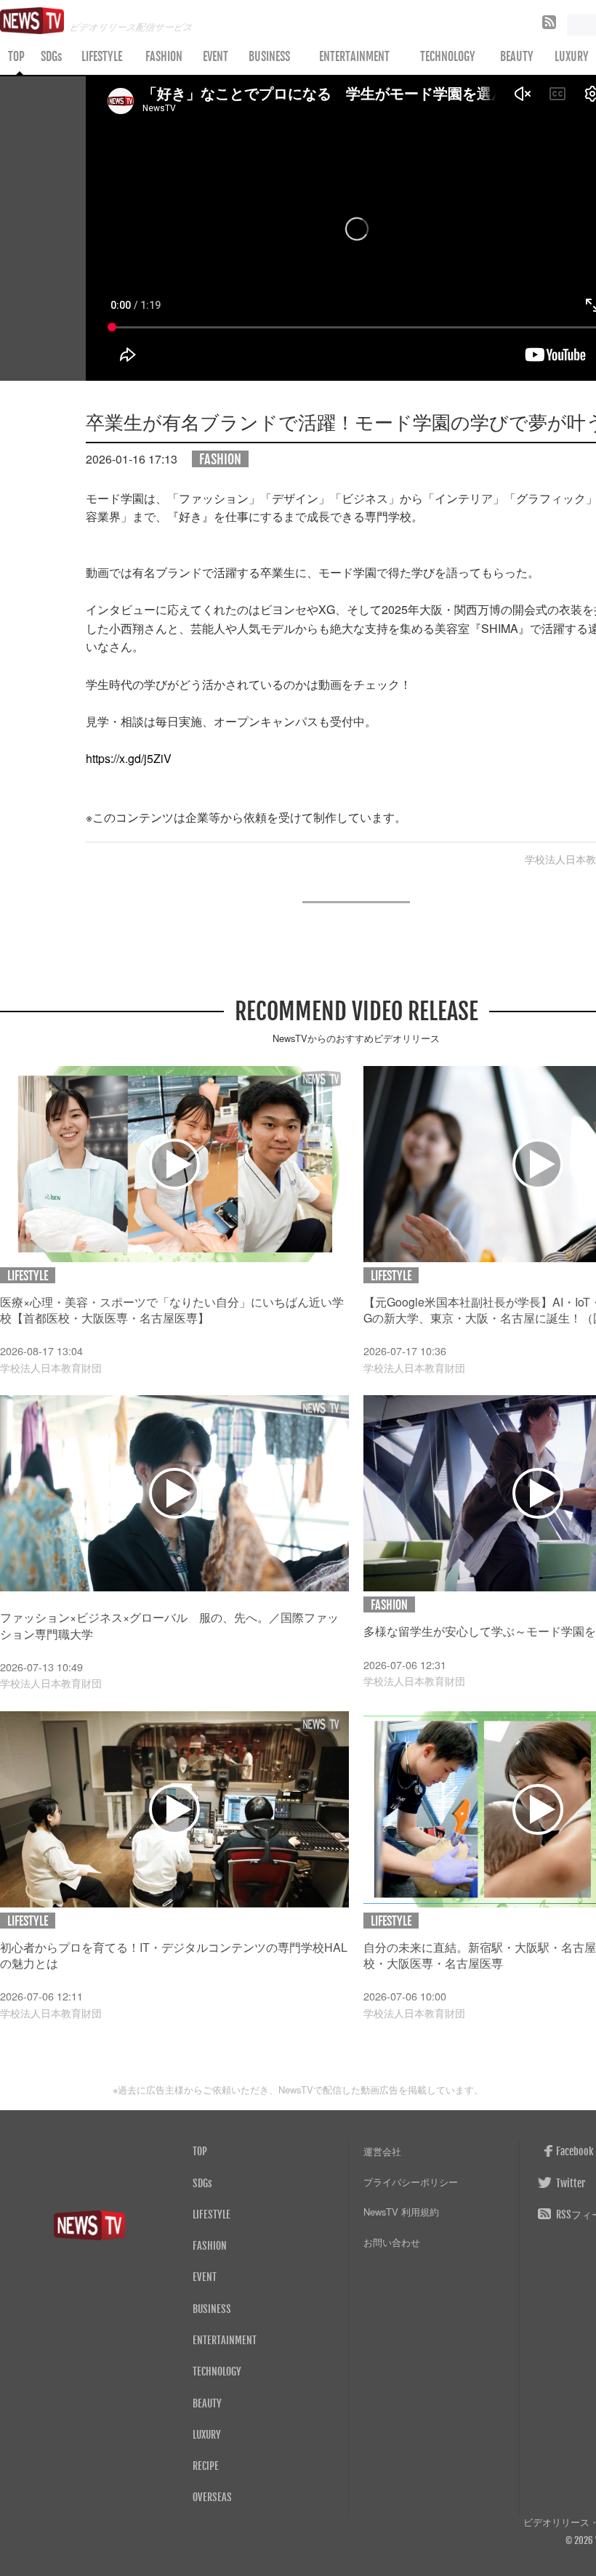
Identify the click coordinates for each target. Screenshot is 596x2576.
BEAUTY (517, 57)
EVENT (216, 57)
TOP (16, 57)
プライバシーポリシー (411, 2182)
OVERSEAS (212, 2497)
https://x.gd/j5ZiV (129, 758)
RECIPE (206, 2466)
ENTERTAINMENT (354, 57)
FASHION (164, 57)
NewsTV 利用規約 (401, 2212)
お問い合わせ (392, 2242)
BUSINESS (269, 57)
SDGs (51, 57)
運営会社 (382, 2151)
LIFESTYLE (102, 57)
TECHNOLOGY (448, 57)
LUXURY (207, 2434)
